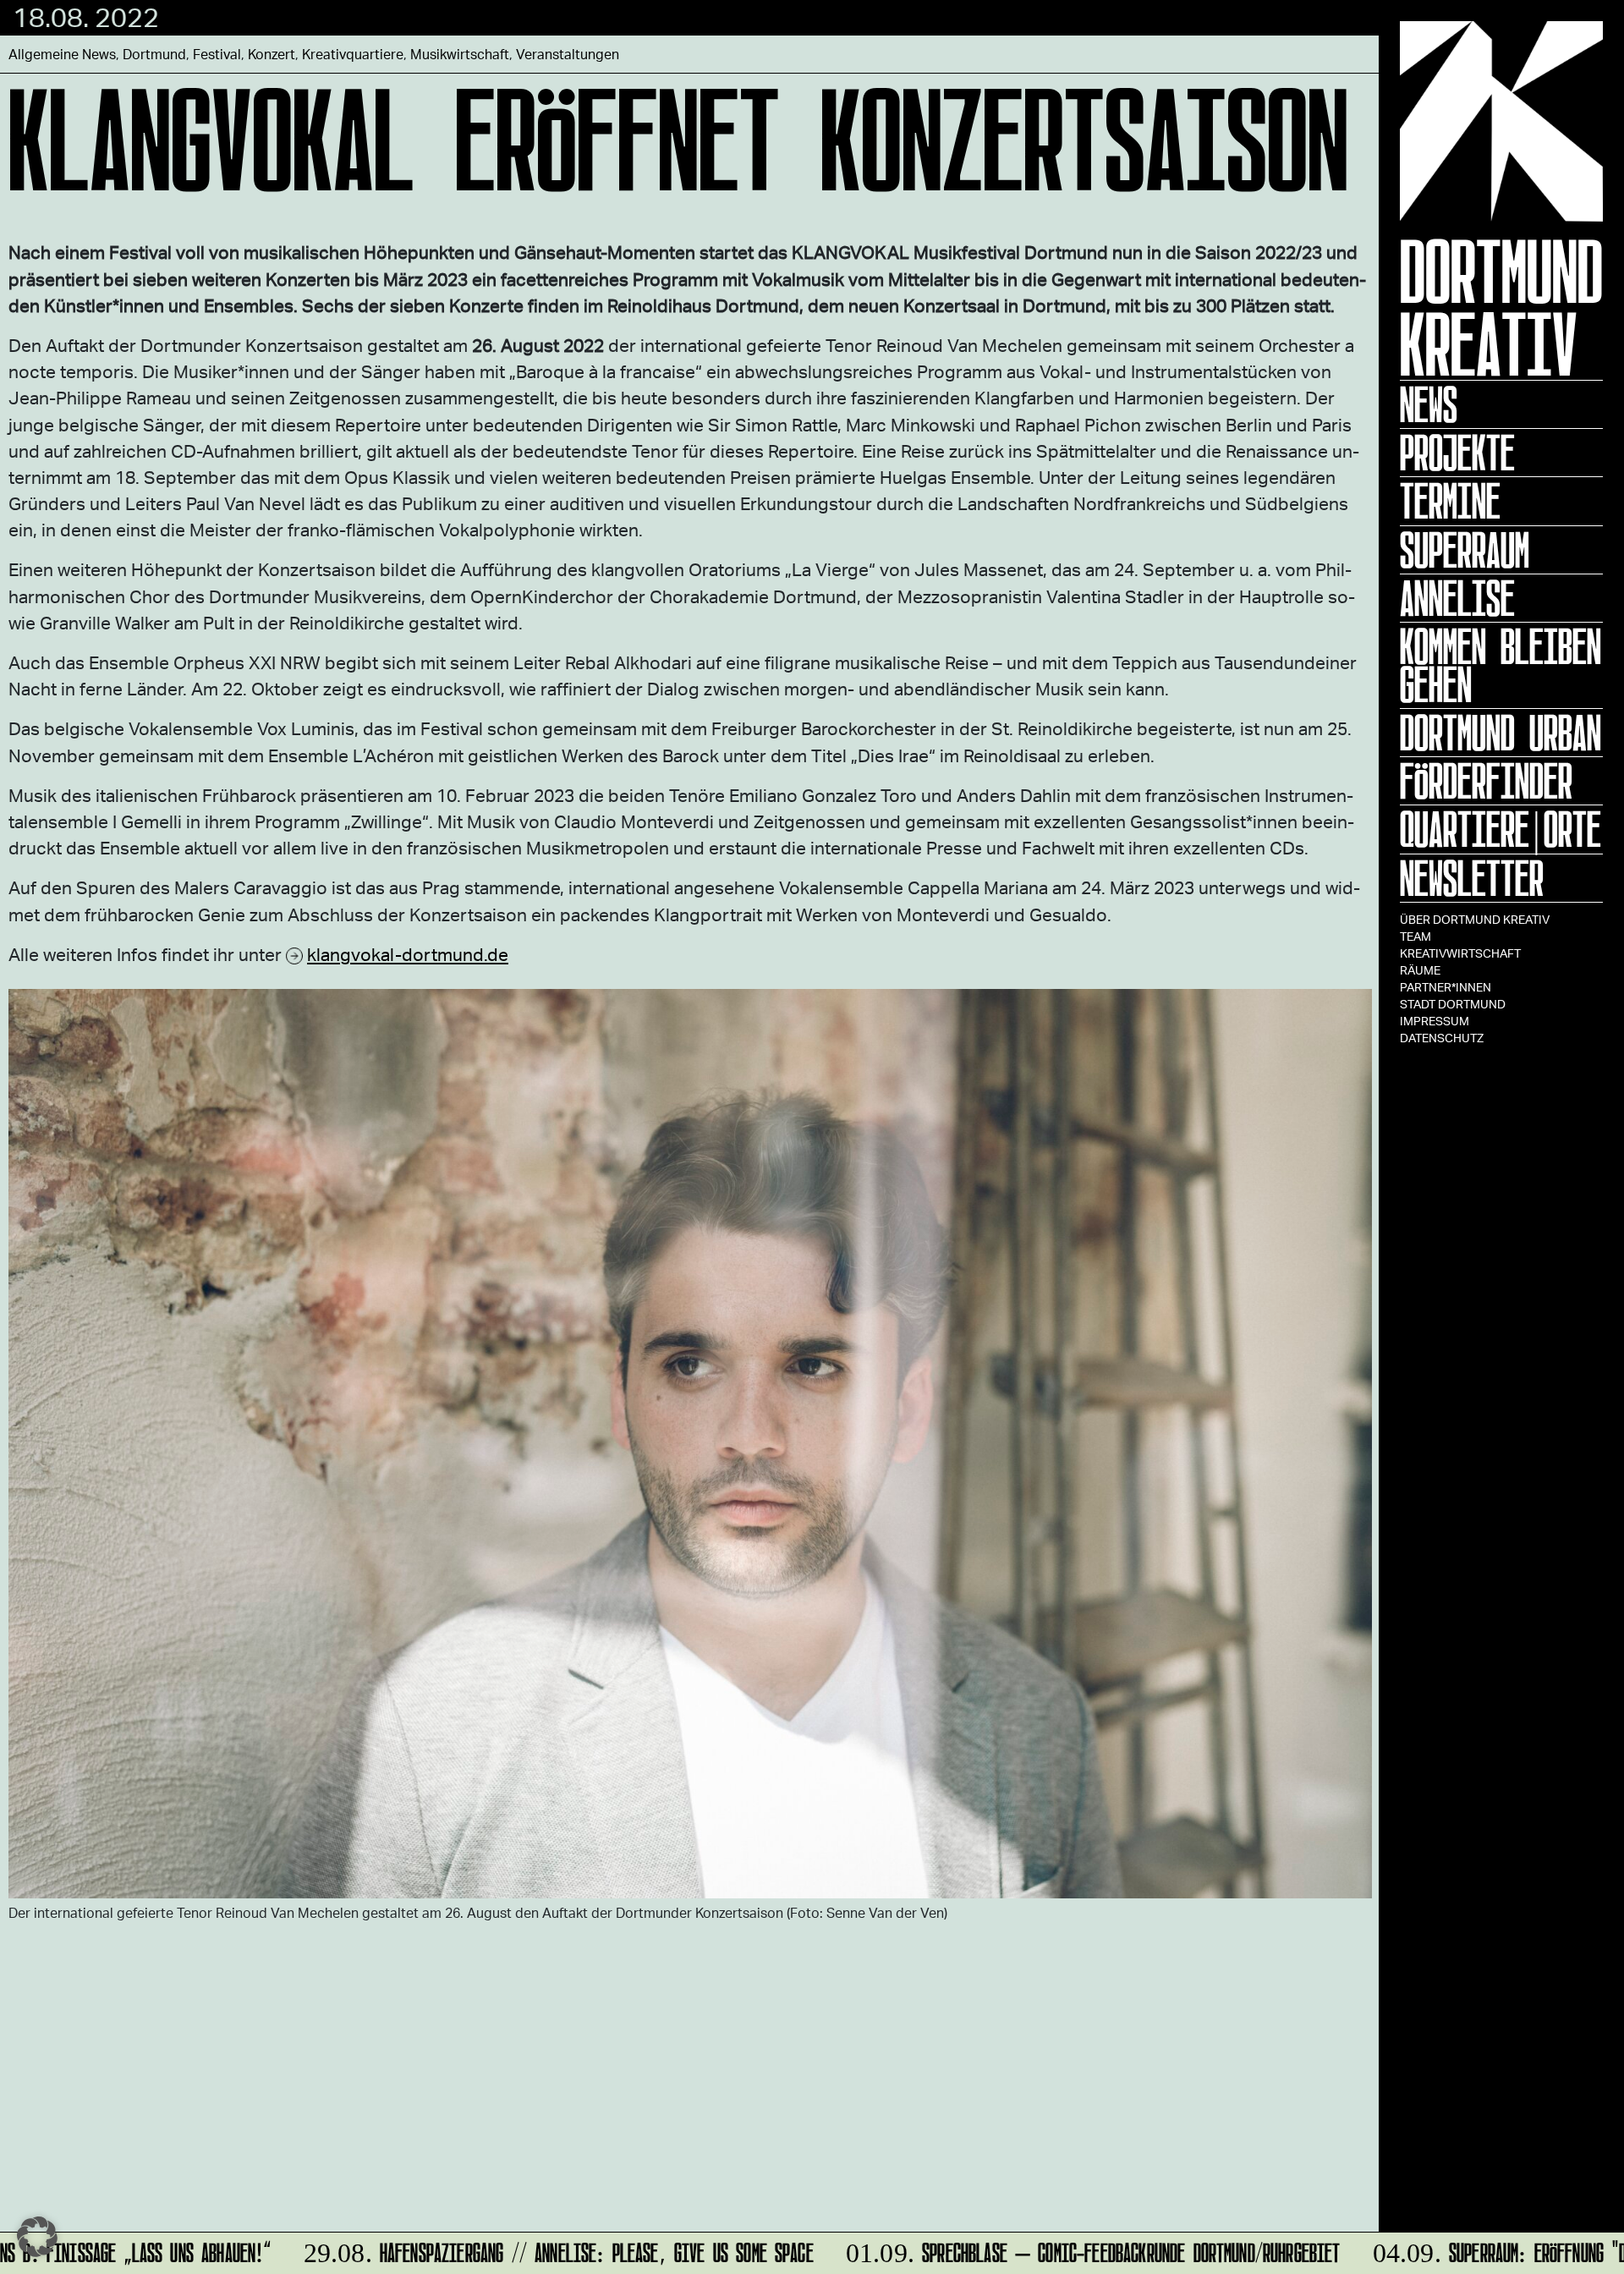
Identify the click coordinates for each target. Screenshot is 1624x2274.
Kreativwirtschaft (1460, 953)
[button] (37, 2237)
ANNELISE (1457, 598)
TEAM (1416, 936)
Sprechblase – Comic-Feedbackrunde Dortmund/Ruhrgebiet (1061, 2250)
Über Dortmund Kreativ (1475, 919)
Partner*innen (1446, 987)
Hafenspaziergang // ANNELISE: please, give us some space (527, 2250)
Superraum (1465, 550)
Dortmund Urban (1501, 733)
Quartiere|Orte (1501, 829)
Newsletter (1472, 878)
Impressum (1435, 1021)
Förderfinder (1486, 781)
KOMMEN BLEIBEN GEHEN (1501, 665)
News (1429, 404)
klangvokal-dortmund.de (408, 954)
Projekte (1457, 453)
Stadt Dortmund (1453, 1004)
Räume (1420, 970)
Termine (1450, 501)
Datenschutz (1442, 1038)
